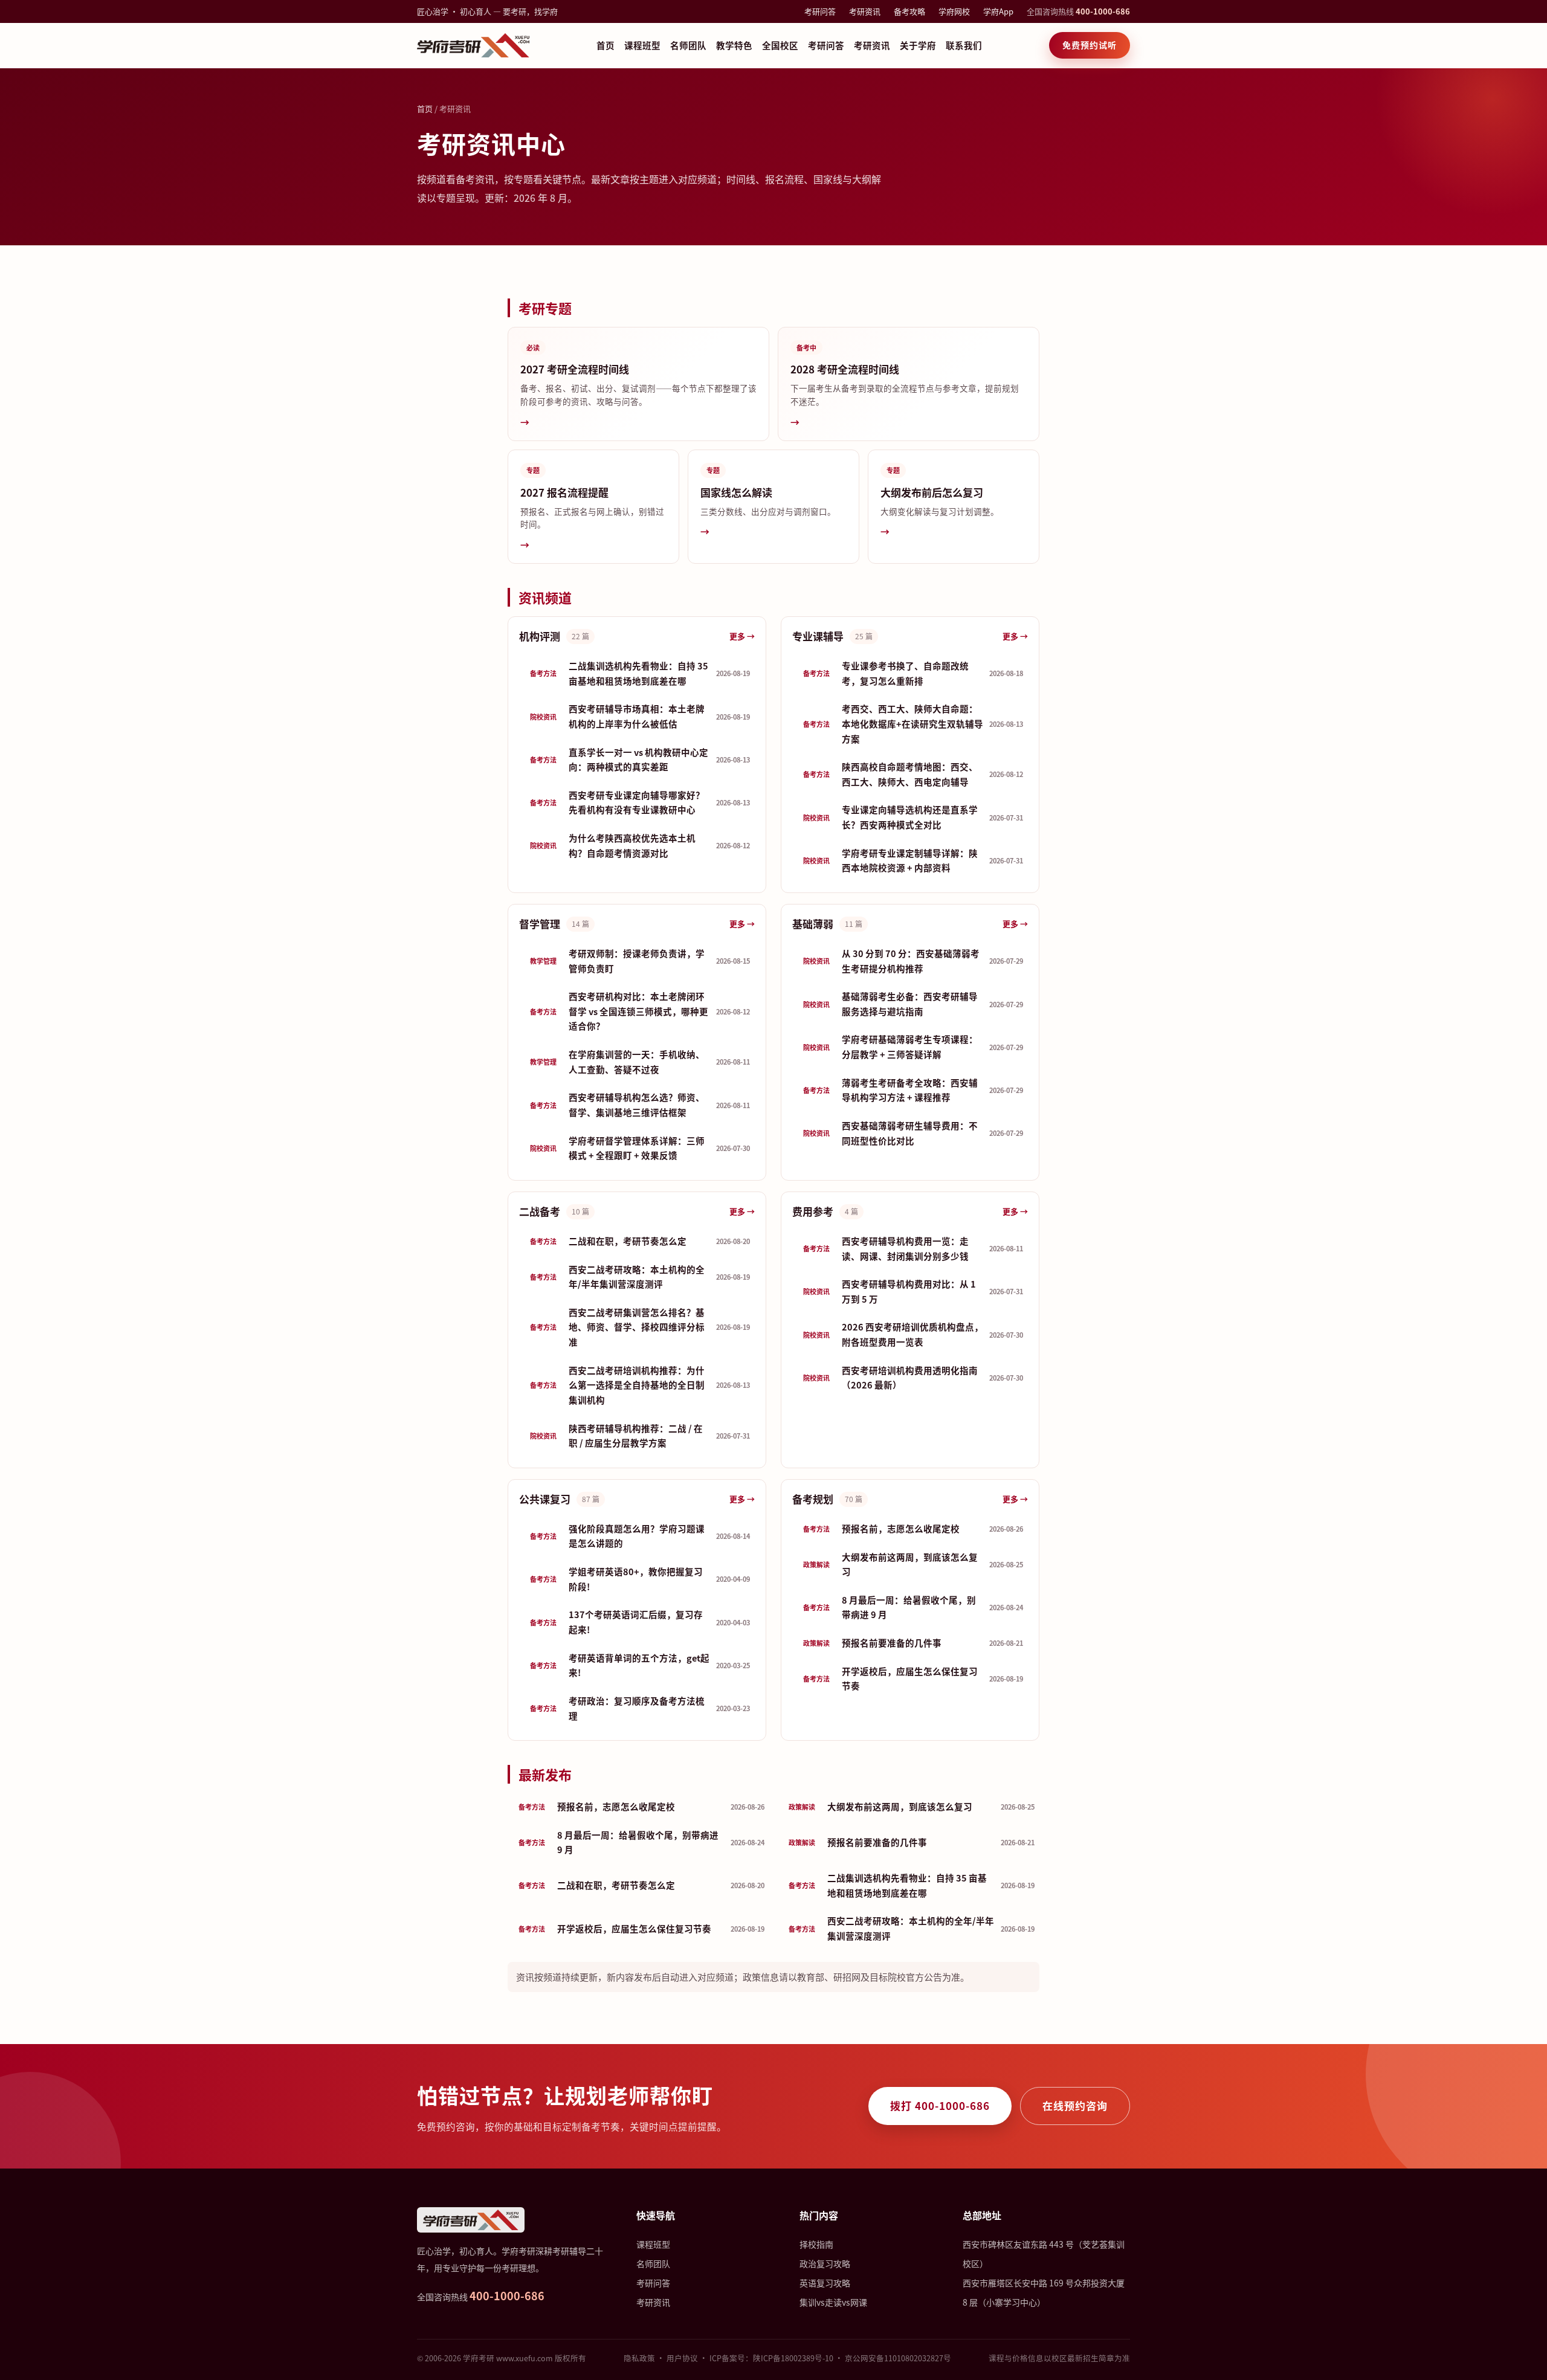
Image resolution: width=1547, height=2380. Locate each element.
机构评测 (540, 636)
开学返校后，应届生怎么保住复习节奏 (913, 1679)
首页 (606, 45)
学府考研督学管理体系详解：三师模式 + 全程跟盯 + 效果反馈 (640, 1148)
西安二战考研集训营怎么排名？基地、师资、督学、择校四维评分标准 (640, 1327)
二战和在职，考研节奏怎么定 (640, 1241)
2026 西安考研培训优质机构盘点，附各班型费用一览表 (913, 1334)
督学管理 (540, 924)
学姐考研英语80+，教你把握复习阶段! (640, 1579)
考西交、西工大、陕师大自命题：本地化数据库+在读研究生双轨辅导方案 (913, 723)
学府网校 (954, 11)
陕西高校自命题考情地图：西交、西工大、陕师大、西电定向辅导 (913, 774)
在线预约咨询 (1075, 2105)
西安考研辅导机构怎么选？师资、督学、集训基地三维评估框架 (640, 1105)
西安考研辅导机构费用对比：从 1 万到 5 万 (913, 1291)
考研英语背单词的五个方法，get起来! (640, 1665)
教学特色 (734, 45)
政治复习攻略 (825, 2263)
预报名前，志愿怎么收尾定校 (913, 1528)
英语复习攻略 (825, 2283)
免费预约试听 (1090, 45)
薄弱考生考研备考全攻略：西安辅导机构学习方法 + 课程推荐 (913, 1090)
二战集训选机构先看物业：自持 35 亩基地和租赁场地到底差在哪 (640, 673)
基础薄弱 (813, 924)
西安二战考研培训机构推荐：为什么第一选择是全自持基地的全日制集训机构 (640, 1385)
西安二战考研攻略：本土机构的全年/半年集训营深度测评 (640, 1277)
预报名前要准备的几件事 (913, 1643)
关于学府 (918, 45)
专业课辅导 (818, 636)
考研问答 (820, 11)
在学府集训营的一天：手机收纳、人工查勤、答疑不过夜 (640, 1062)
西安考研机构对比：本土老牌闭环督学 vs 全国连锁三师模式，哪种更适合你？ (640, 1011)
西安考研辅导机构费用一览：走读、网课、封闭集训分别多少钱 (913, 1248)
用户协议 (682, 2358)
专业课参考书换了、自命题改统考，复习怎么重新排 (913, 673)
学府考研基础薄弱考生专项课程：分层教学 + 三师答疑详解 (913, 1046)
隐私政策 (639, 2358)
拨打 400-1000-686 (940, 2105)
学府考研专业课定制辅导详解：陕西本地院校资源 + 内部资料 (913, 860)
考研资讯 (865, 11)
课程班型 (642, 45)
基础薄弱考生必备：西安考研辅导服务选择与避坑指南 (913, 1004)
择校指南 (816, 2244)
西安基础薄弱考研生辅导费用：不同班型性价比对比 (913, 1133)
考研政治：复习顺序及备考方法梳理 (640, 1708)
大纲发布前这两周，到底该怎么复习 (913, 1564)
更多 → (742, 636)
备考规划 (813, 1499)
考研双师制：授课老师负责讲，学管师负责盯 (640, 961)
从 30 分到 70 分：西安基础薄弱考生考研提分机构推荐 (913, 961)
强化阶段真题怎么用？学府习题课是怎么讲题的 (640, 1536)
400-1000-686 (1103, 11)
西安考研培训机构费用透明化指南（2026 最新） (913, 1378)
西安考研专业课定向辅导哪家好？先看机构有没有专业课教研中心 (640, 802)
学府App (998, 11)
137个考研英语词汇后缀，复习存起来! (640, 1622)
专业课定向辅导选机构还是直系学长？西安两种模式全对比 (913, 817)
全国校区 (780, 45)
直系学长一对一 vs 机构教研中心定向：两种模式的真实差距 (640, 759)
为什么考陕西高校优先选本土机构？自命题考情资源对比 (640, 845)
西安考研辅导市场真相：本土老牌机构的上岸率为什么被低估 (640, 716)
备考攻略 (909, 11)
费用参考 (813, 1211)
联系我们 (964, 45)
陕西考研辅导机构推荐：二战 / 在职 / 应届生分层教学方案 (640, 1436)
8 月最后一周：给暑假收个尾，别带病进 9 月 (913, 1607)
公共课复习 (545, 1499)
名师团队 (688, 45)
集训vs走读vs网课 (833, 2302)
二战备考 (540, 1211)
